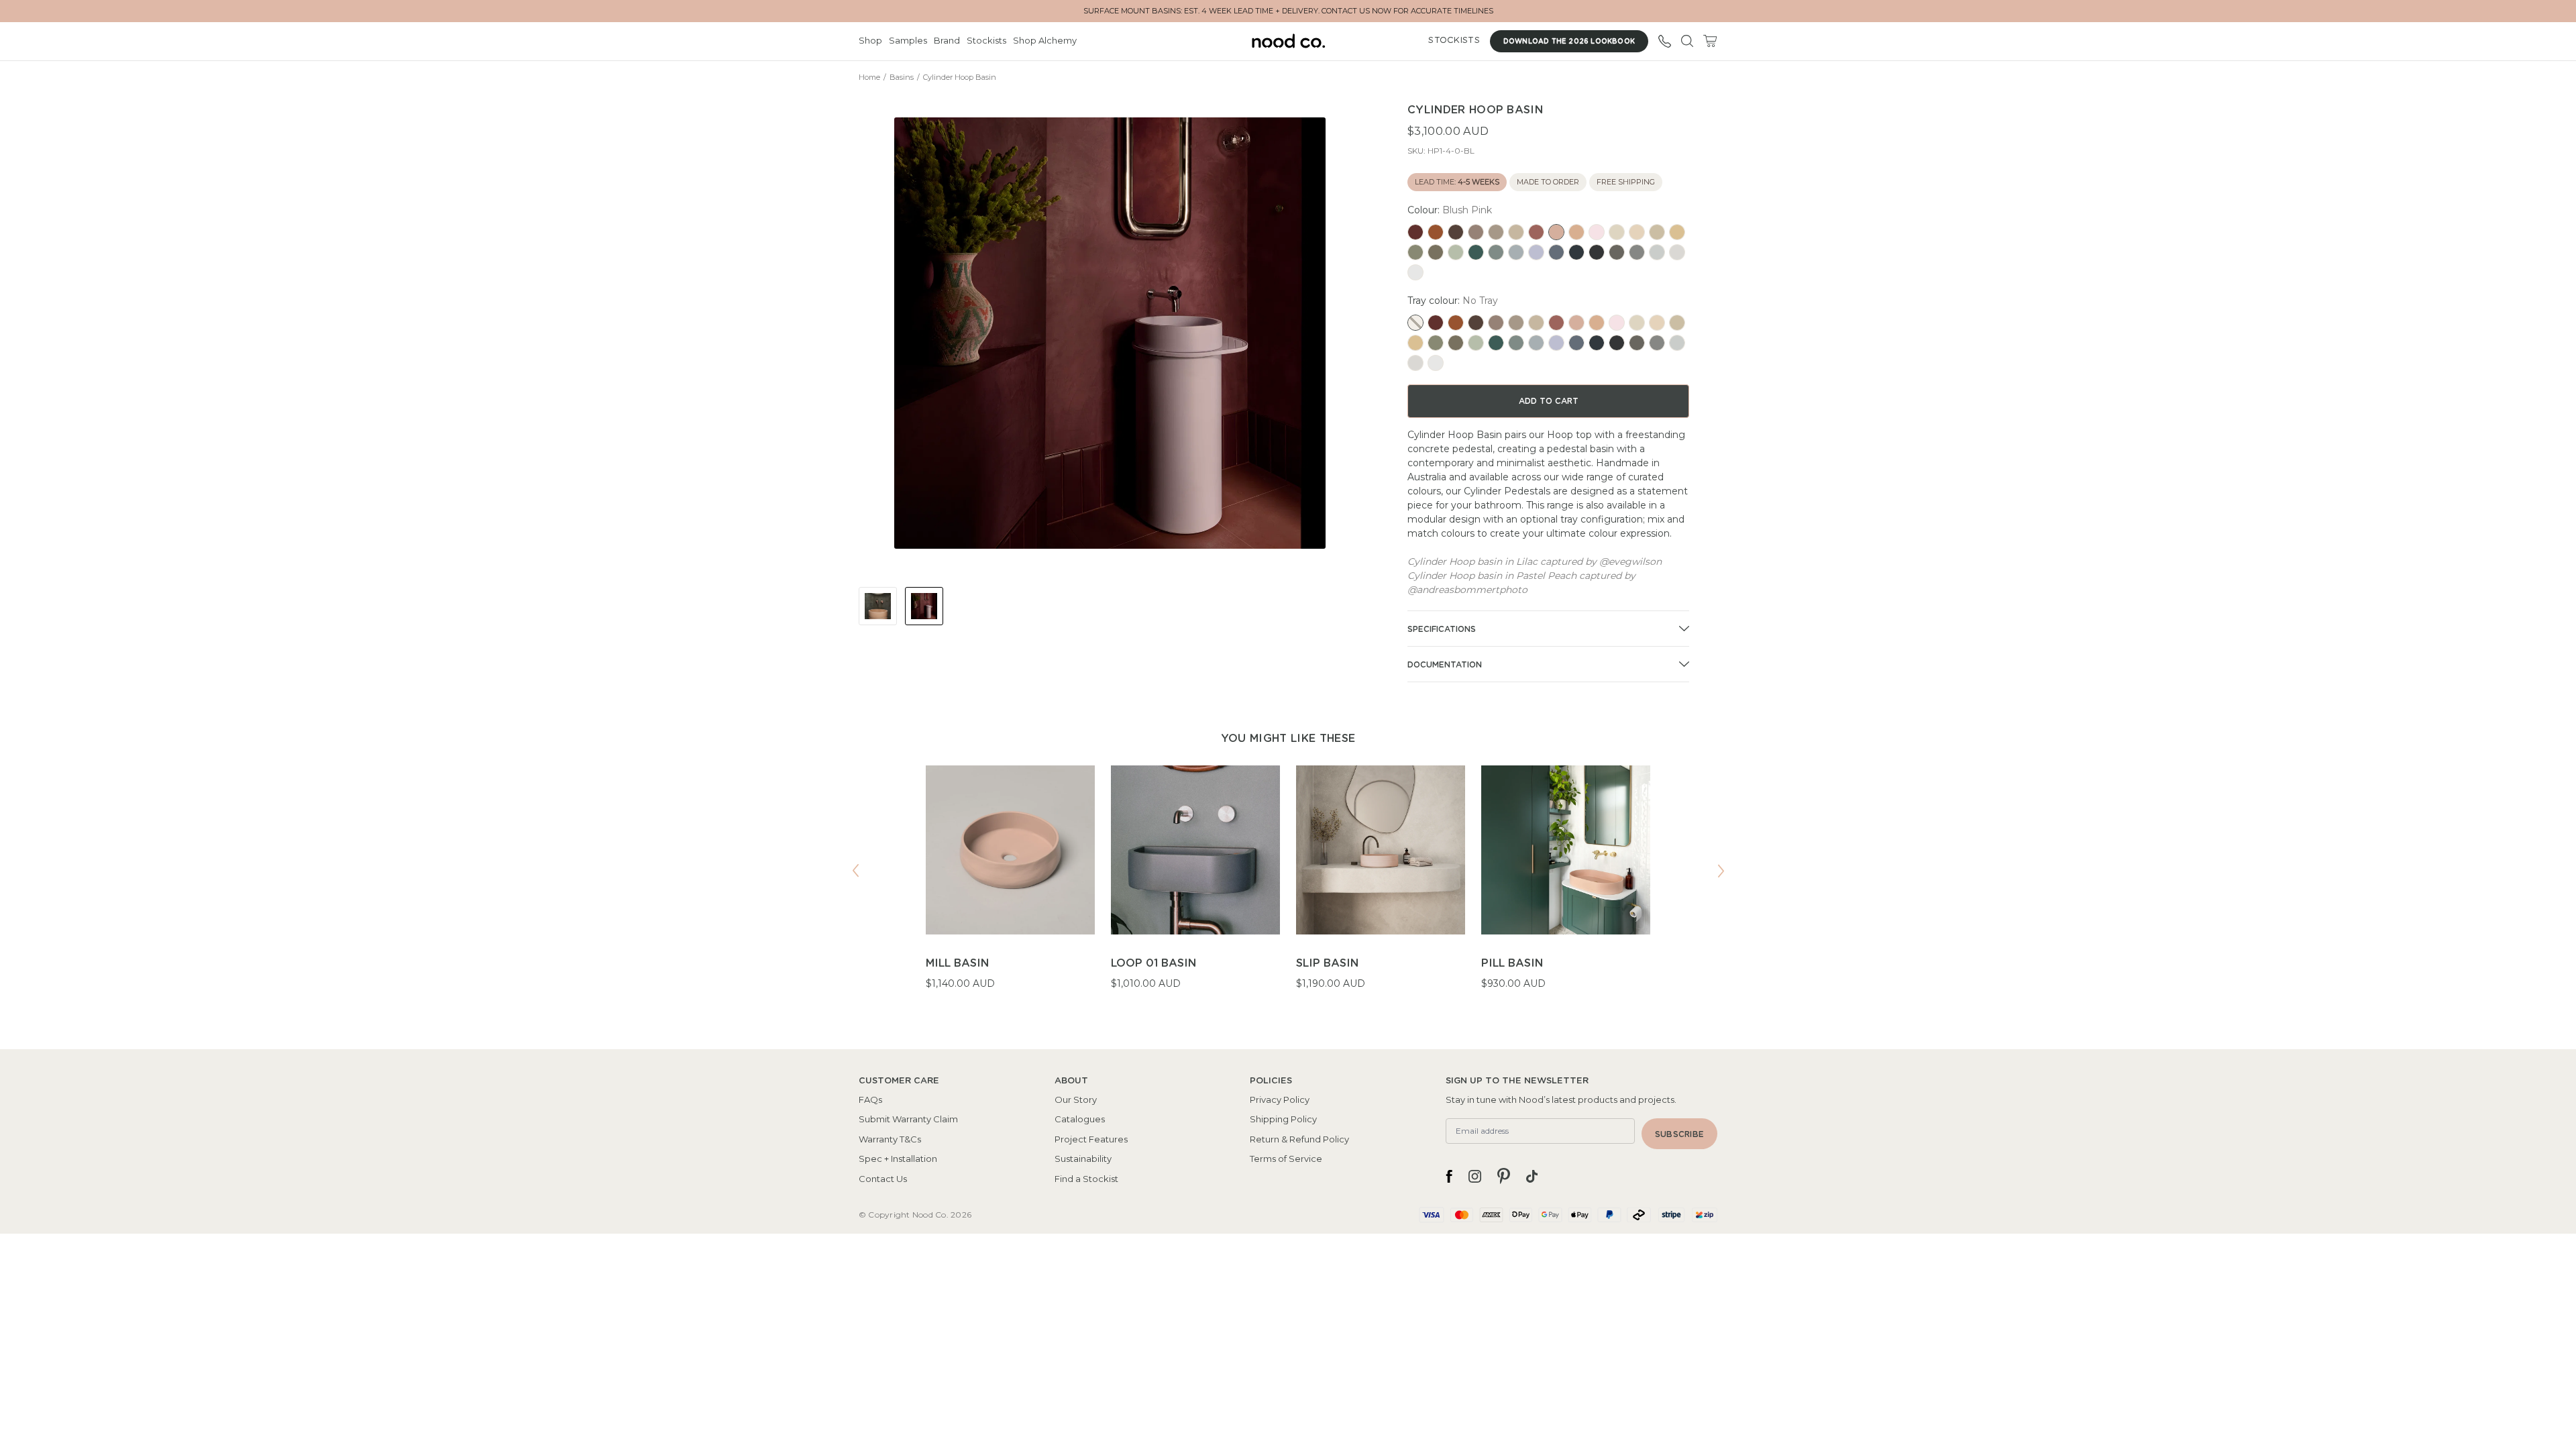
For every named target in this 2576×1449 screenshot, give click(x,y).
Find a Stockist (1086, 1179)
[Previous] (855, 871)
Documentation (1445, 665)
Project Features (1091, 1139)
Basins (902, 77)
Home (869, 77)
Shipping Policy (1283, 1119)
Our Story (1076, 1099)
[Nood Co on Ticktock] (1532, 1176)
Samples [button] (908, 40)
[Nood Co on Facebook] (1449, 1176)
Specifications (1442, 629)
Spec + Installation (898, 1159)
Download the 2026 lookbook (1569, 42)
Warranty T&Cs (890, 1139)
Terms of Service (1286, 1159)
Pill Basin (1512, 963)
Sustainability (1083, 1159)
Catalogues (1080, 1119)
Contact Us (883, 1179)
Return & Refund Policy (1299, 1139)
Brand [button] (947, 40)
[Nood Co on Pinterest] (1504, 1176)
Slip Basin (1327, 963)
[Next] (1721, 871)
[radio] (1415, 232)
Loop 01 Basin (1153, 963)
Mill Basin (957, 963)
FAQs (870, 1099)
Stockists (986, 40)
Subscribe (1679, 1134)
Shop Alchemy (1045, 40)
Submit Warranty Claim (908, 1119)
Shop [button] (870, 40)
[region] (1288, 886)
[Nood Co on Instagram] (1475, 1176)
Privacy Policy (1280, 1099)
